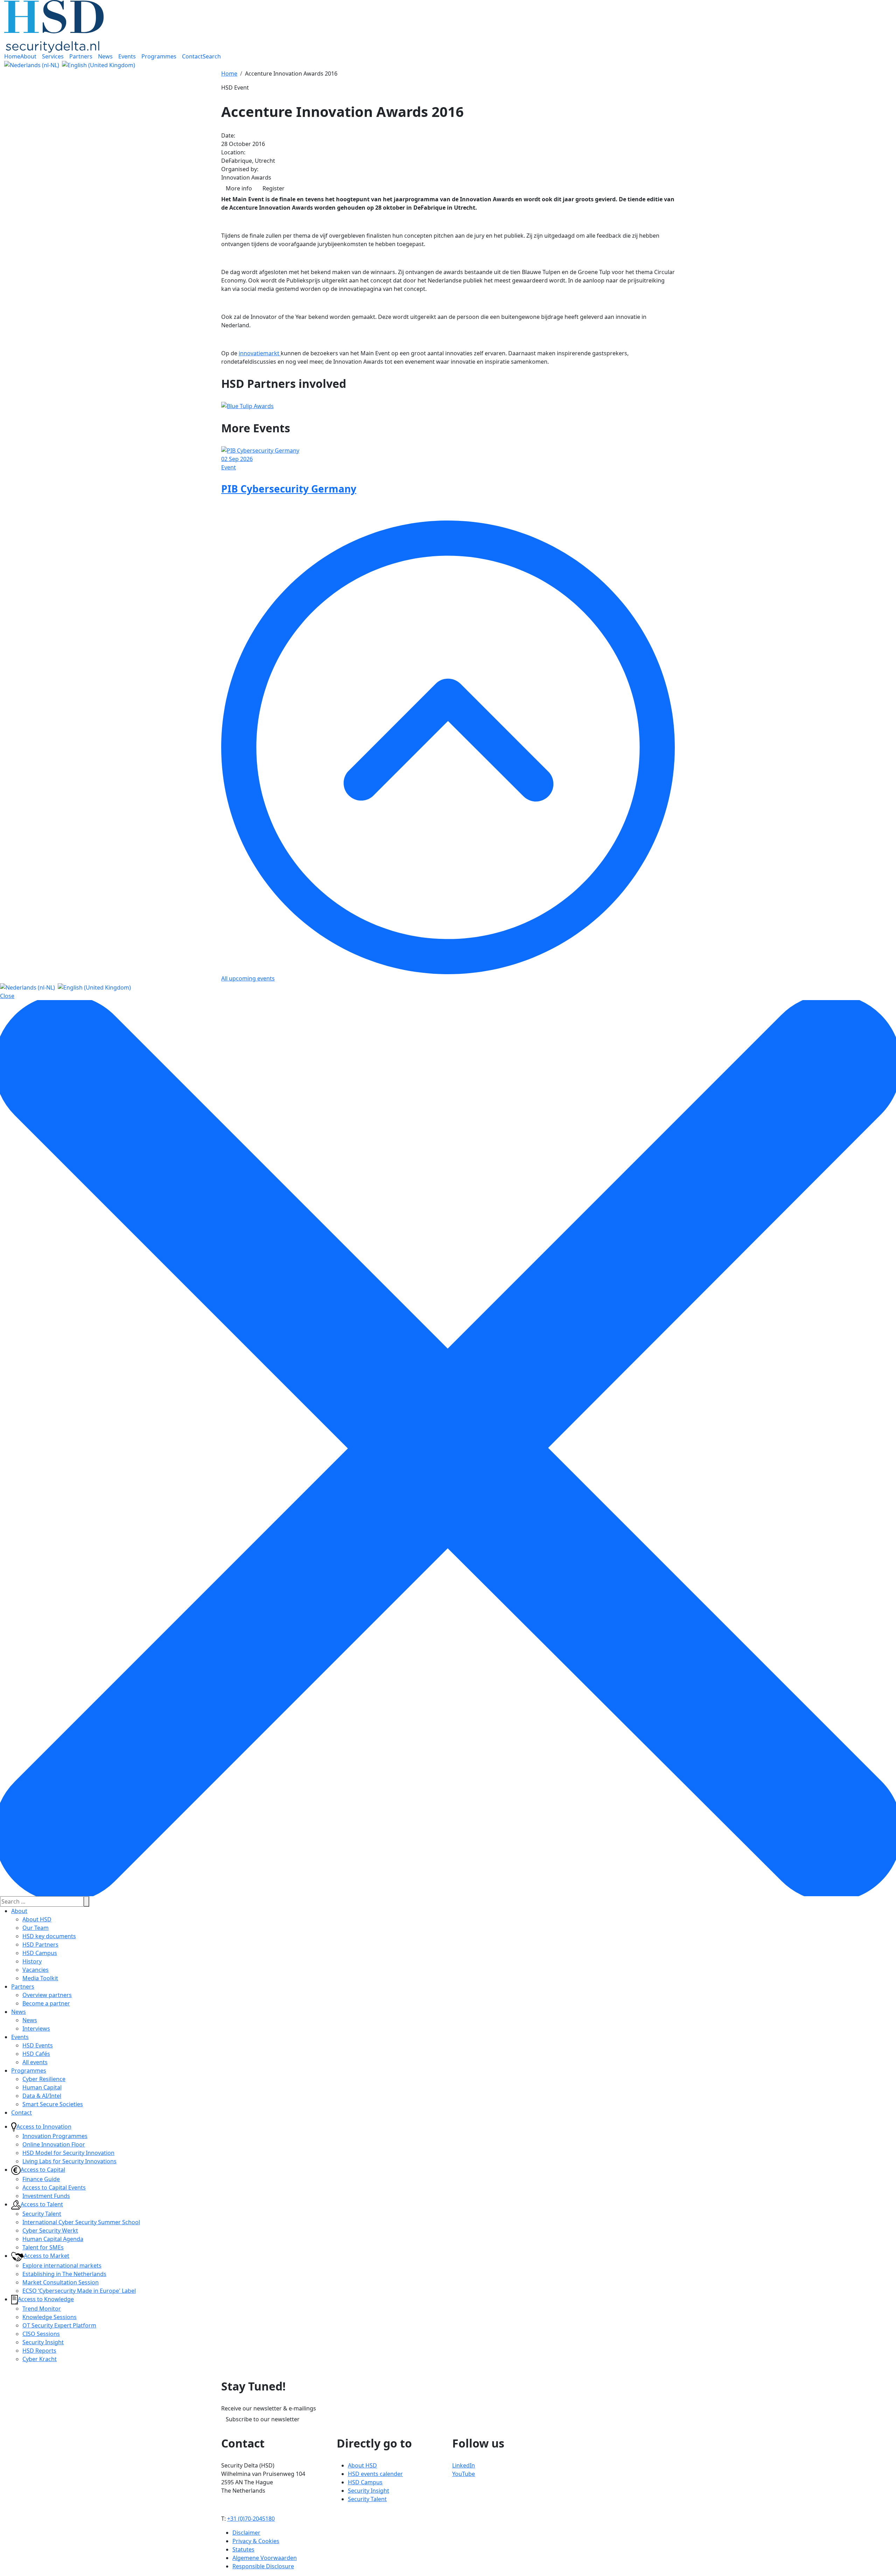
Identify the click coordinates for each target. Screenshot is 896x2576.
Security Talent (42, 2214)
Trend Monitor (42, 2309)
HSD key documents (49, 1936)
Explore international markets (62, 2266)
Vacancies (36, 1970)
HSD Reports (39, 2351)
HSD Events (38, 2045)
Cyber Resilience (44, 2079)
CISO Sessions (41, 2334)
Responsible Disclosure (263, 2566)
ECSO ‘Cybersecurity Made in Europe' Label (79, 2291)
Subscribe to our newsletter (263, 2419)
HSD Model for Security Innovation (68, 2153)
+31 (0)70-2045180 (251, 2519)
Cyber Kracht (40, 2359)
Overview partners (47, 1995)
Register (274, 188)
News (19, 2012)
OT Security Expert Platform (59, 2325)
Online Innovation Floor (54, 2144)
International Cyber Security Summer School (81, 2222)
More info (239, 188)
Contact (22, 2113)
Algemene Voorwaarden (265, 2558)
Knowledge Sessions (50, 2317)
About (19, 1911)
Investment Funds (46, 2196)
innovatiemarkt (260, 353)
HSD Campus (40, 1953)
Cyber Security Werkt (50, 2231)
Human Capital (42, 2087)
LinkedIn (464, 2465)
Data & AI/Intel (42, 2096)
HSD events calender (375, 2474)
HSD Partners (40, 1945)
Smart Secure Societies (53, 2104)
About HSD (37, 1919)
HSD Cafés (36, 2054)
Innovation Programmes (55, 2136)
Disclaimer (246, 2533)
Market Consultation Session (61, 2282)
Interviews (36, 2029)
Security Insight (43, 2342)
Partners (23, 1987)
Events (20, 2037)
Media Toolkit (40, 1978)
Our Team (36, 1928)
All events (35, 2062)
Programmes (29, 2071)
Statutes (243, 2549)
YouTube (464, 2474)
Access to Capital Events (54, 2187)
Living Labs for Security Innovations (69, 2161)
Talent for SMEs (43, 2247)
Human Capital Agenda (53, 2239)
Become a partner (46, 2003)
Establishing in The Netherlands (64, 2274)
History (32, 1961)
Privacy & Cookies (256, 2541)
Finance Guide (41, 2179)
